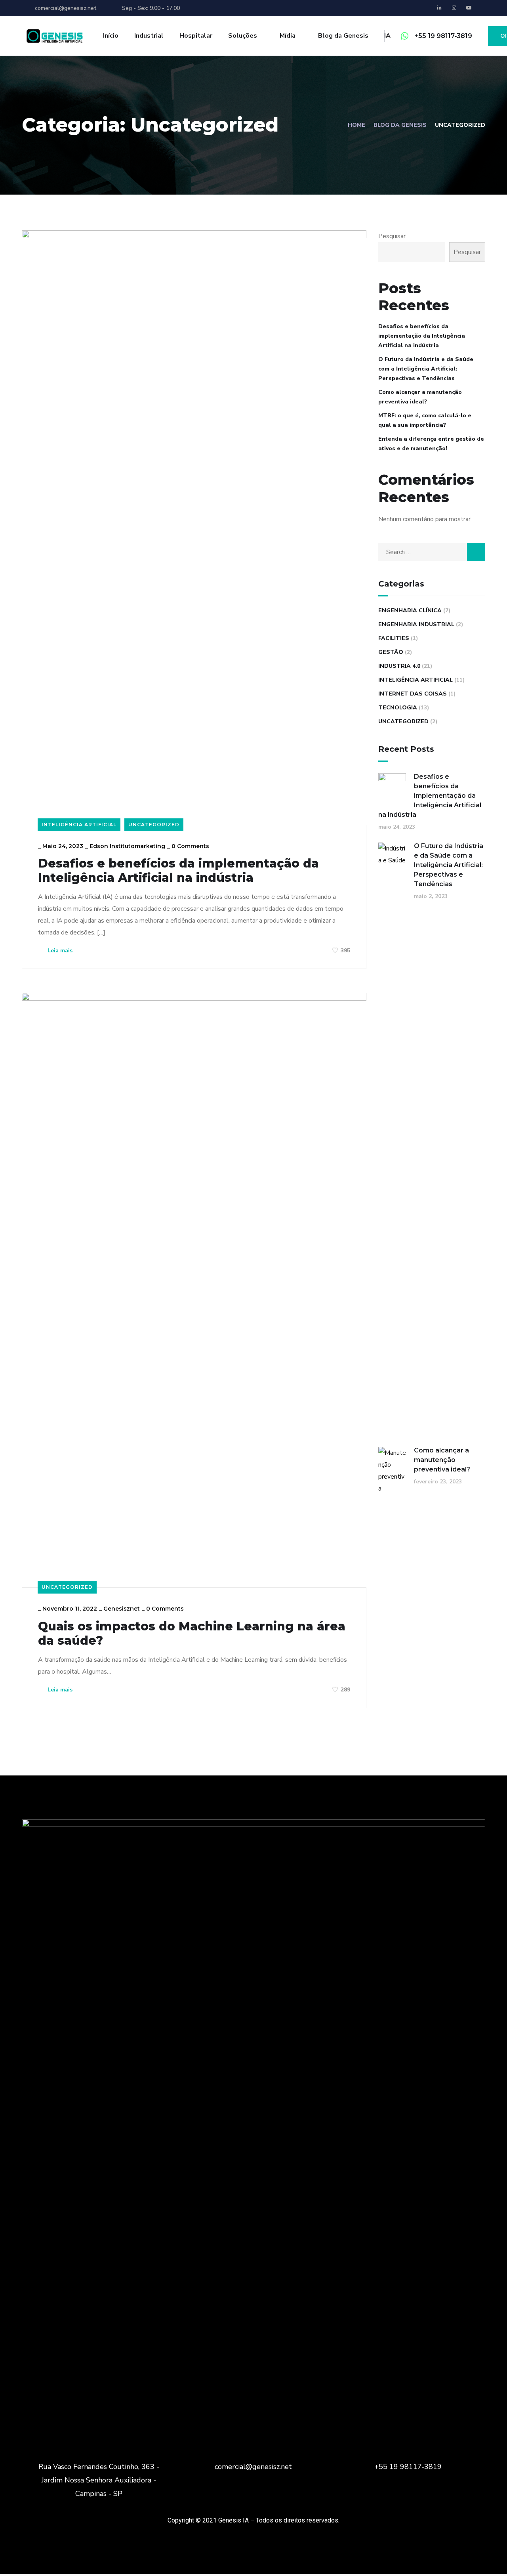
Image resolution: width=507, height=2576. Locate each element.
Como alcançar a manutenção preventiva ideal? (420, 397)
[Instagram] (454, 8)
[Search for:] (432, 552)
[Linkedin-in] (440, 8)
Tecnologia (398, 708)
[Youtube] (469, 8)
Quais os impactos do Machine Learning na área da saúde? (192, 1634)
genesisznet (122, 1609)
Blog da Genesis (400, 125)
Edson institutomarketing (127, 846)
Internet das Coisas (413, 694)
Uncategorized (154, 825)
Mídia (288, 36)
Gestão (391, 652)
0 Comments (190, 846)
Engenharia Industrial (416, 624)
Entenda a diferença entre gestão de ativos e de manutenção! (431, 444)
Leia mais (59, 951)
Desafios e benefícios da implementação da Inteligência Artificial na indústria (178, 871)
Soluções (243, 36)
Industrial (149, 36)
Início (111, 36)
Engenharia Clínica (410, 611)
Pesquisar (392, 236)
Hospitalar (196, 36)
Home (356, 125)
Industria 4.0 (399, 666)
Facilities (394, 638)
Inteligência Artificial (79, 825)
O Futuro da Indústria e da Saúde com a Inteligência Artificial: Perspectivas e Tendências (426, 369)
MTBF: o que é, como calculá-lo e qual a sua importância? (425, 420)
